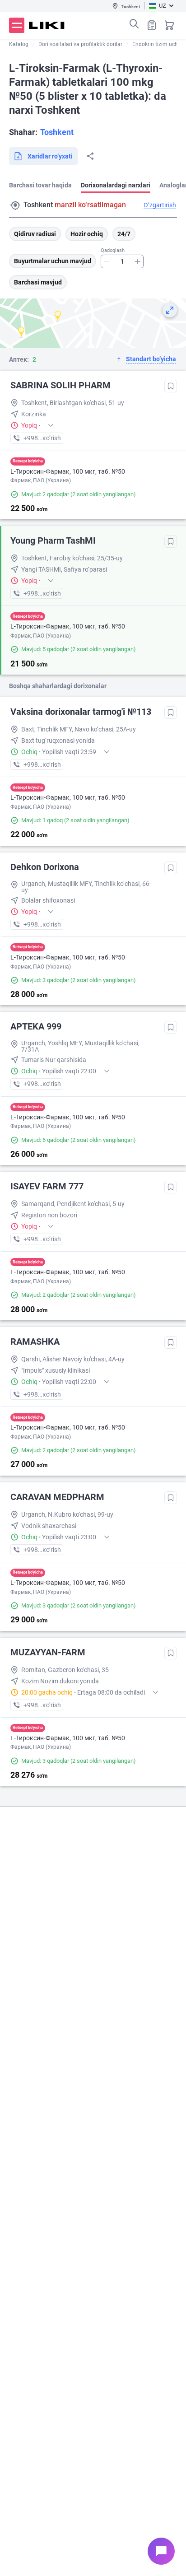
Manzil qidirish (15, 205)
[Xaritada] (170, 310)
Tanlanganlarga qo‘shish (171, 386)
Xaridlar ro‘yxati (152, 25)
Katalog (19, 44)
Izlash (134, 24)
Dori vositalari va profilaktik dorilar (80, 44)
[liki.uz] (47, 25)
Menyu (17, 25)
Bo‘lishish (90, 156)
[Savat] (169, 25)
